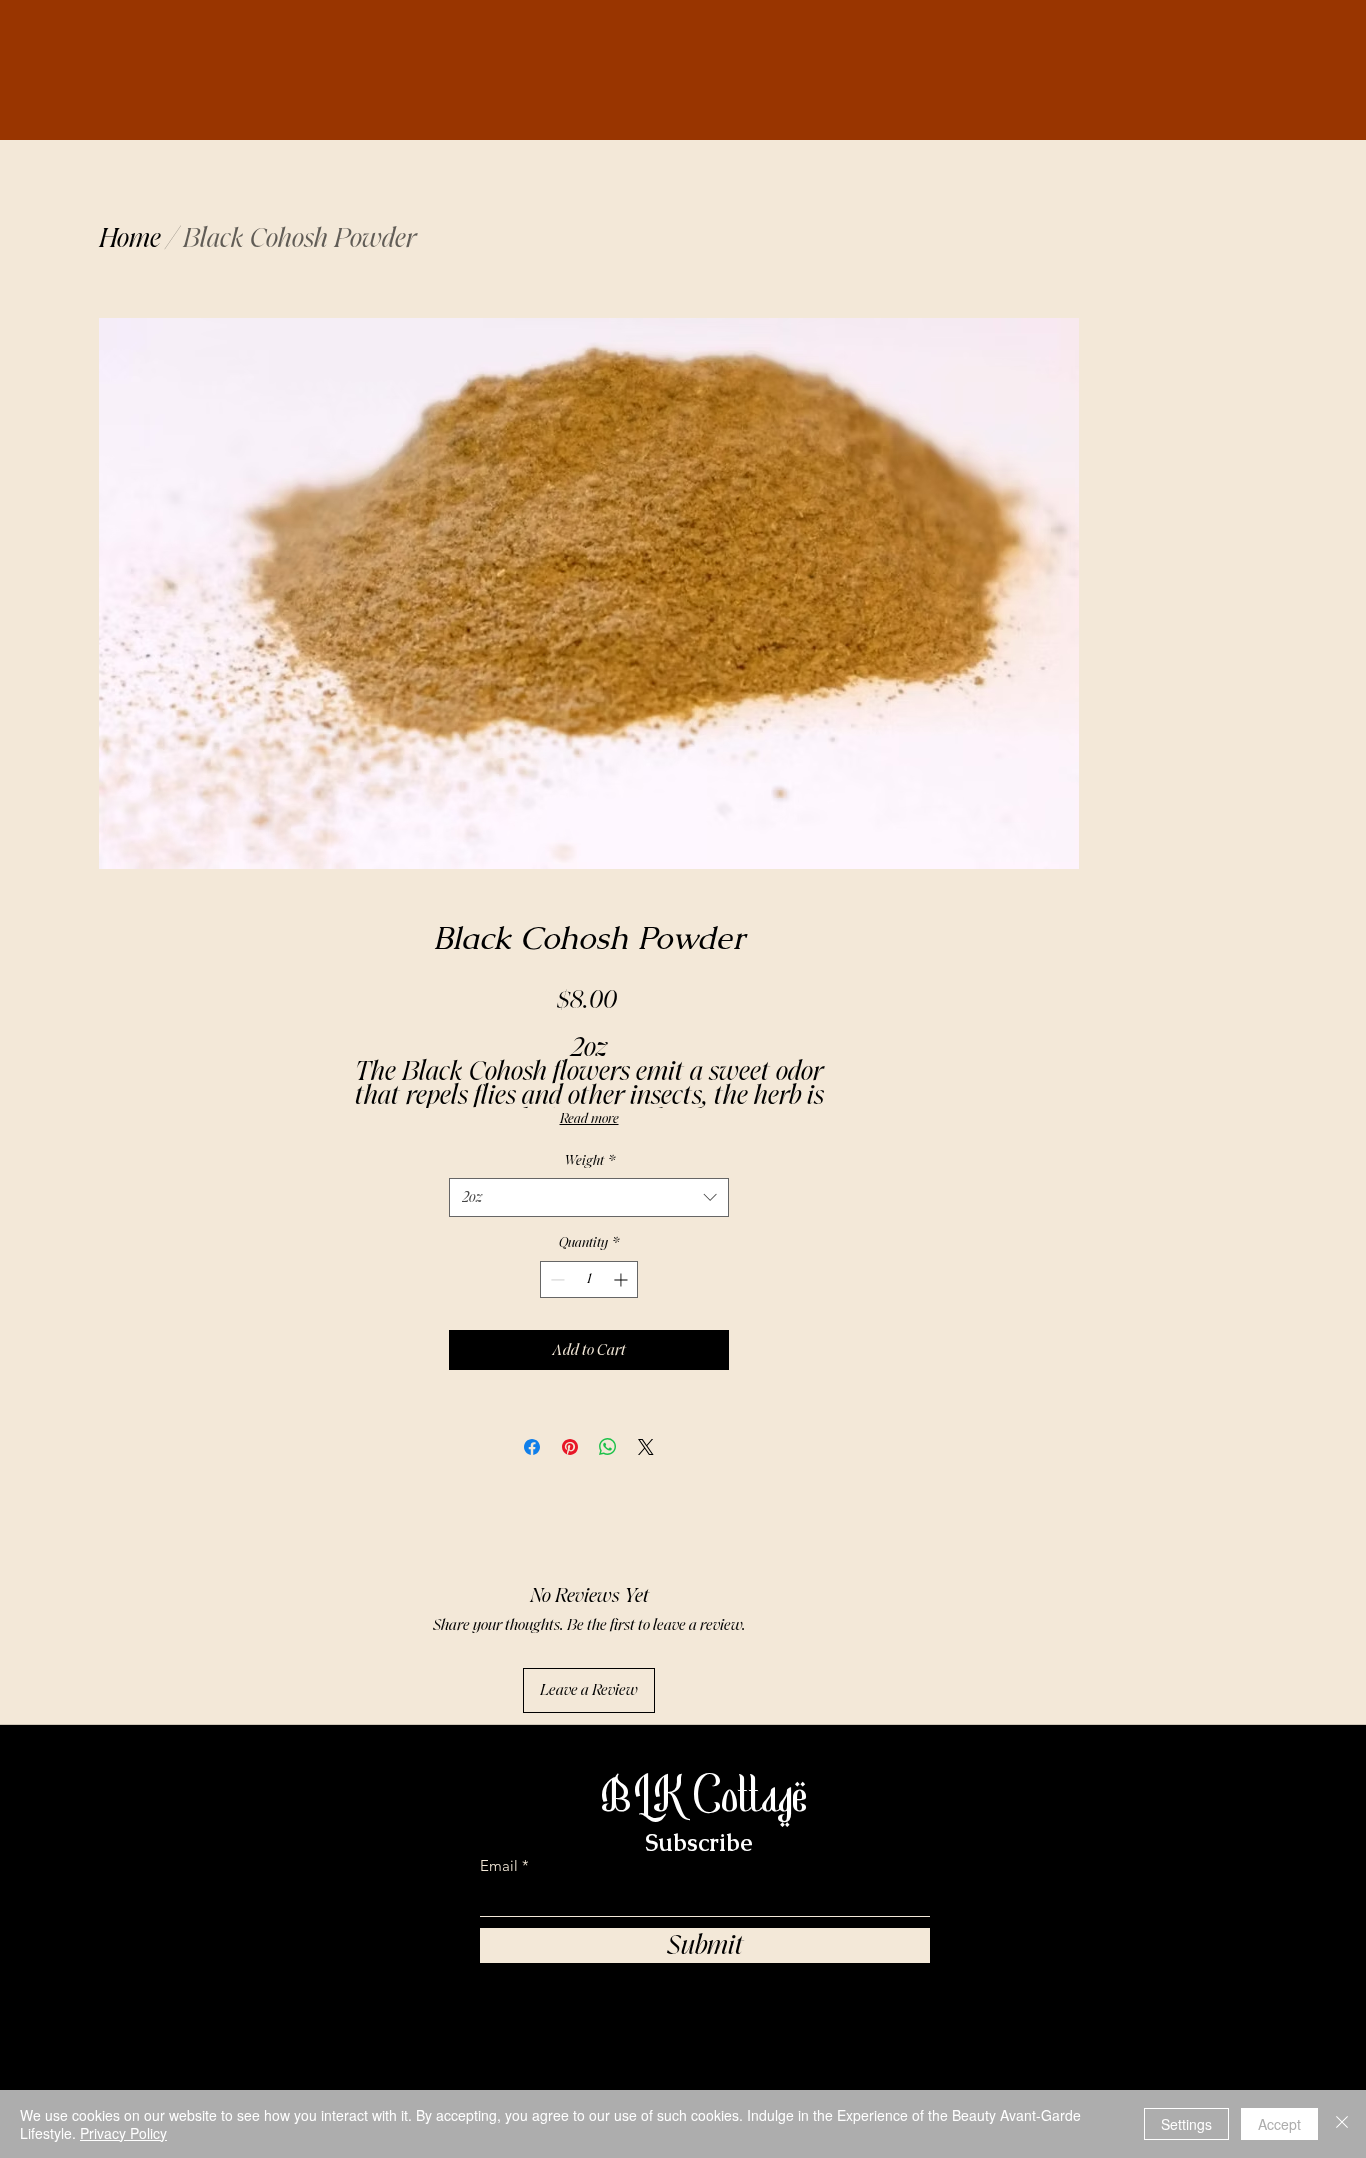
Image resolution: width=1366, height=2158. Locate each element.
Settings (1186, 2124)
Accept (1279, 2124)
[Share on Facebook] (532, 1447)
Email (499, 1865)
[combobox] (589, 1197)
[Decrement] (555, 1279)
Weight (589, 1160)
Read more (589, 1118)
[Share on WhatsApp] (608, 1447)
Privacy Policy (123, 2133)
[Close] (1342, 2124)
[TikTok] (884, 2062)
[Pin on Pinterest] (570, 1447)
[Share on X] (646, 1447)
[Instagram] (943, 2062)
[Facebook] (1002, 2062)
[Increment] (622, 1279)
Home (130, 238)
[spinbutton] (589, 1279)
